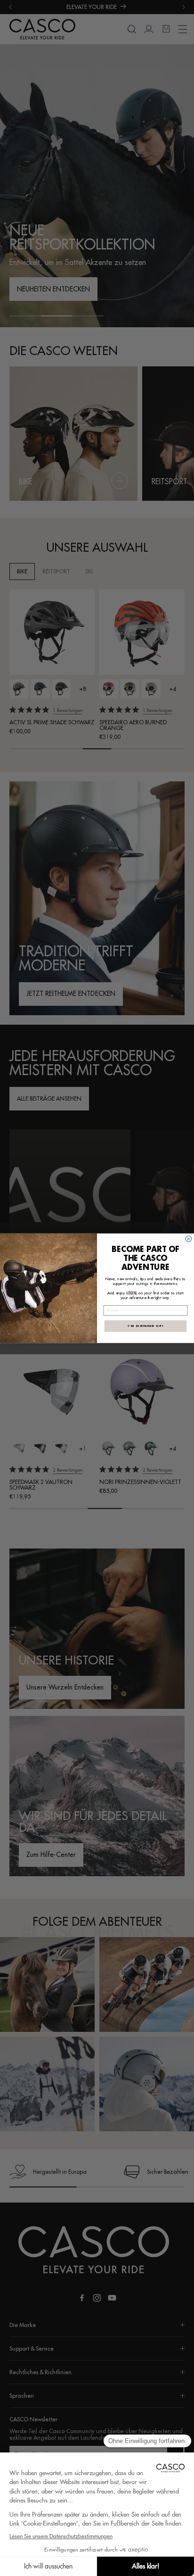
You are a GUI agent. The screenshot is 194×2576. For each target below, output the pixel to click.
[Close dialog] (189, 1239)
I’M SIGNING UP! (145, 1325)
